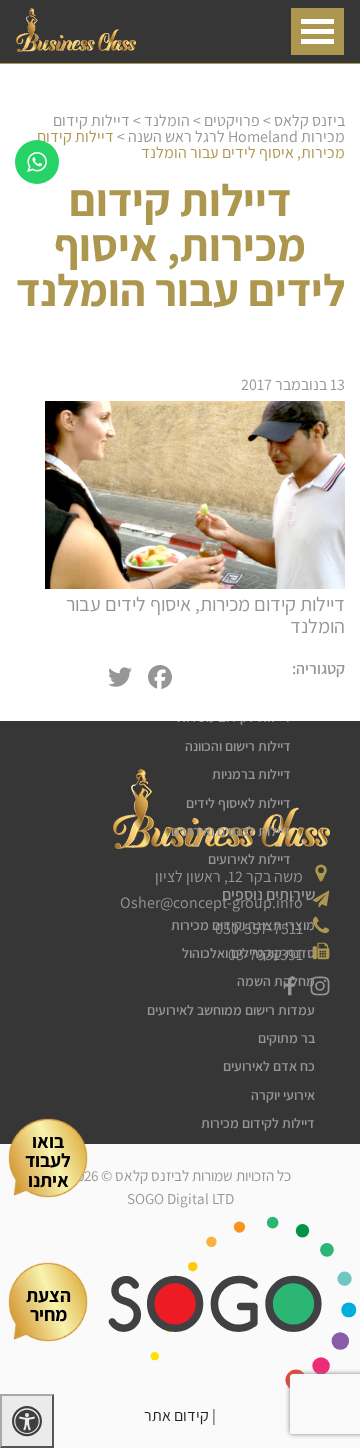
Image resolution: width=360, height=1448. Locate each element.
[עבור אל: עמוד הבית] (76, 46)
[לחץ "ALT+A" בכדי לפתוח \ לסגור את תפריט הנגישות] (27, 1421)
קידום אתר (176, 1415)
